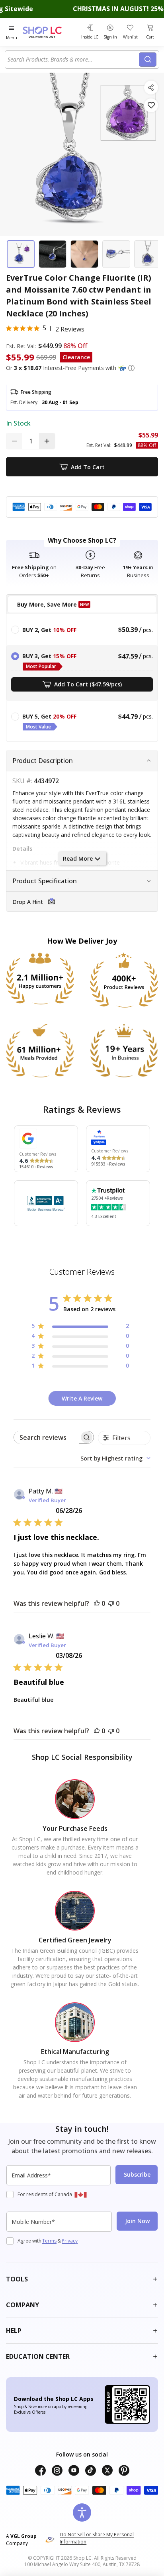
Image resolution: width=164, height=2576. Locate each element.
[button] (131, 368)
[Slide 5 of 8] (148, 254)
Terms (49, 2241)
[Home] (50, 32)
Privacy (70, 2241)
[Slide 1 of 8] (21, 254)
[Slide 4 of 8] (116, 254)
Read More (78, 858)
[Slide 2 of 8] (53, 254)
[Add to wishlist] (151, 105)
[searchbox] (47, 1437)
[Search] (148, 60)
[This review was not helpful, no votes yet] (111, 1603)
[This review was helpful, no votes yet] (97, 1603)
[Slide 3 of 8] (84, 254)
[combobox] (73, 60)
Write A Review (82, 1398)
